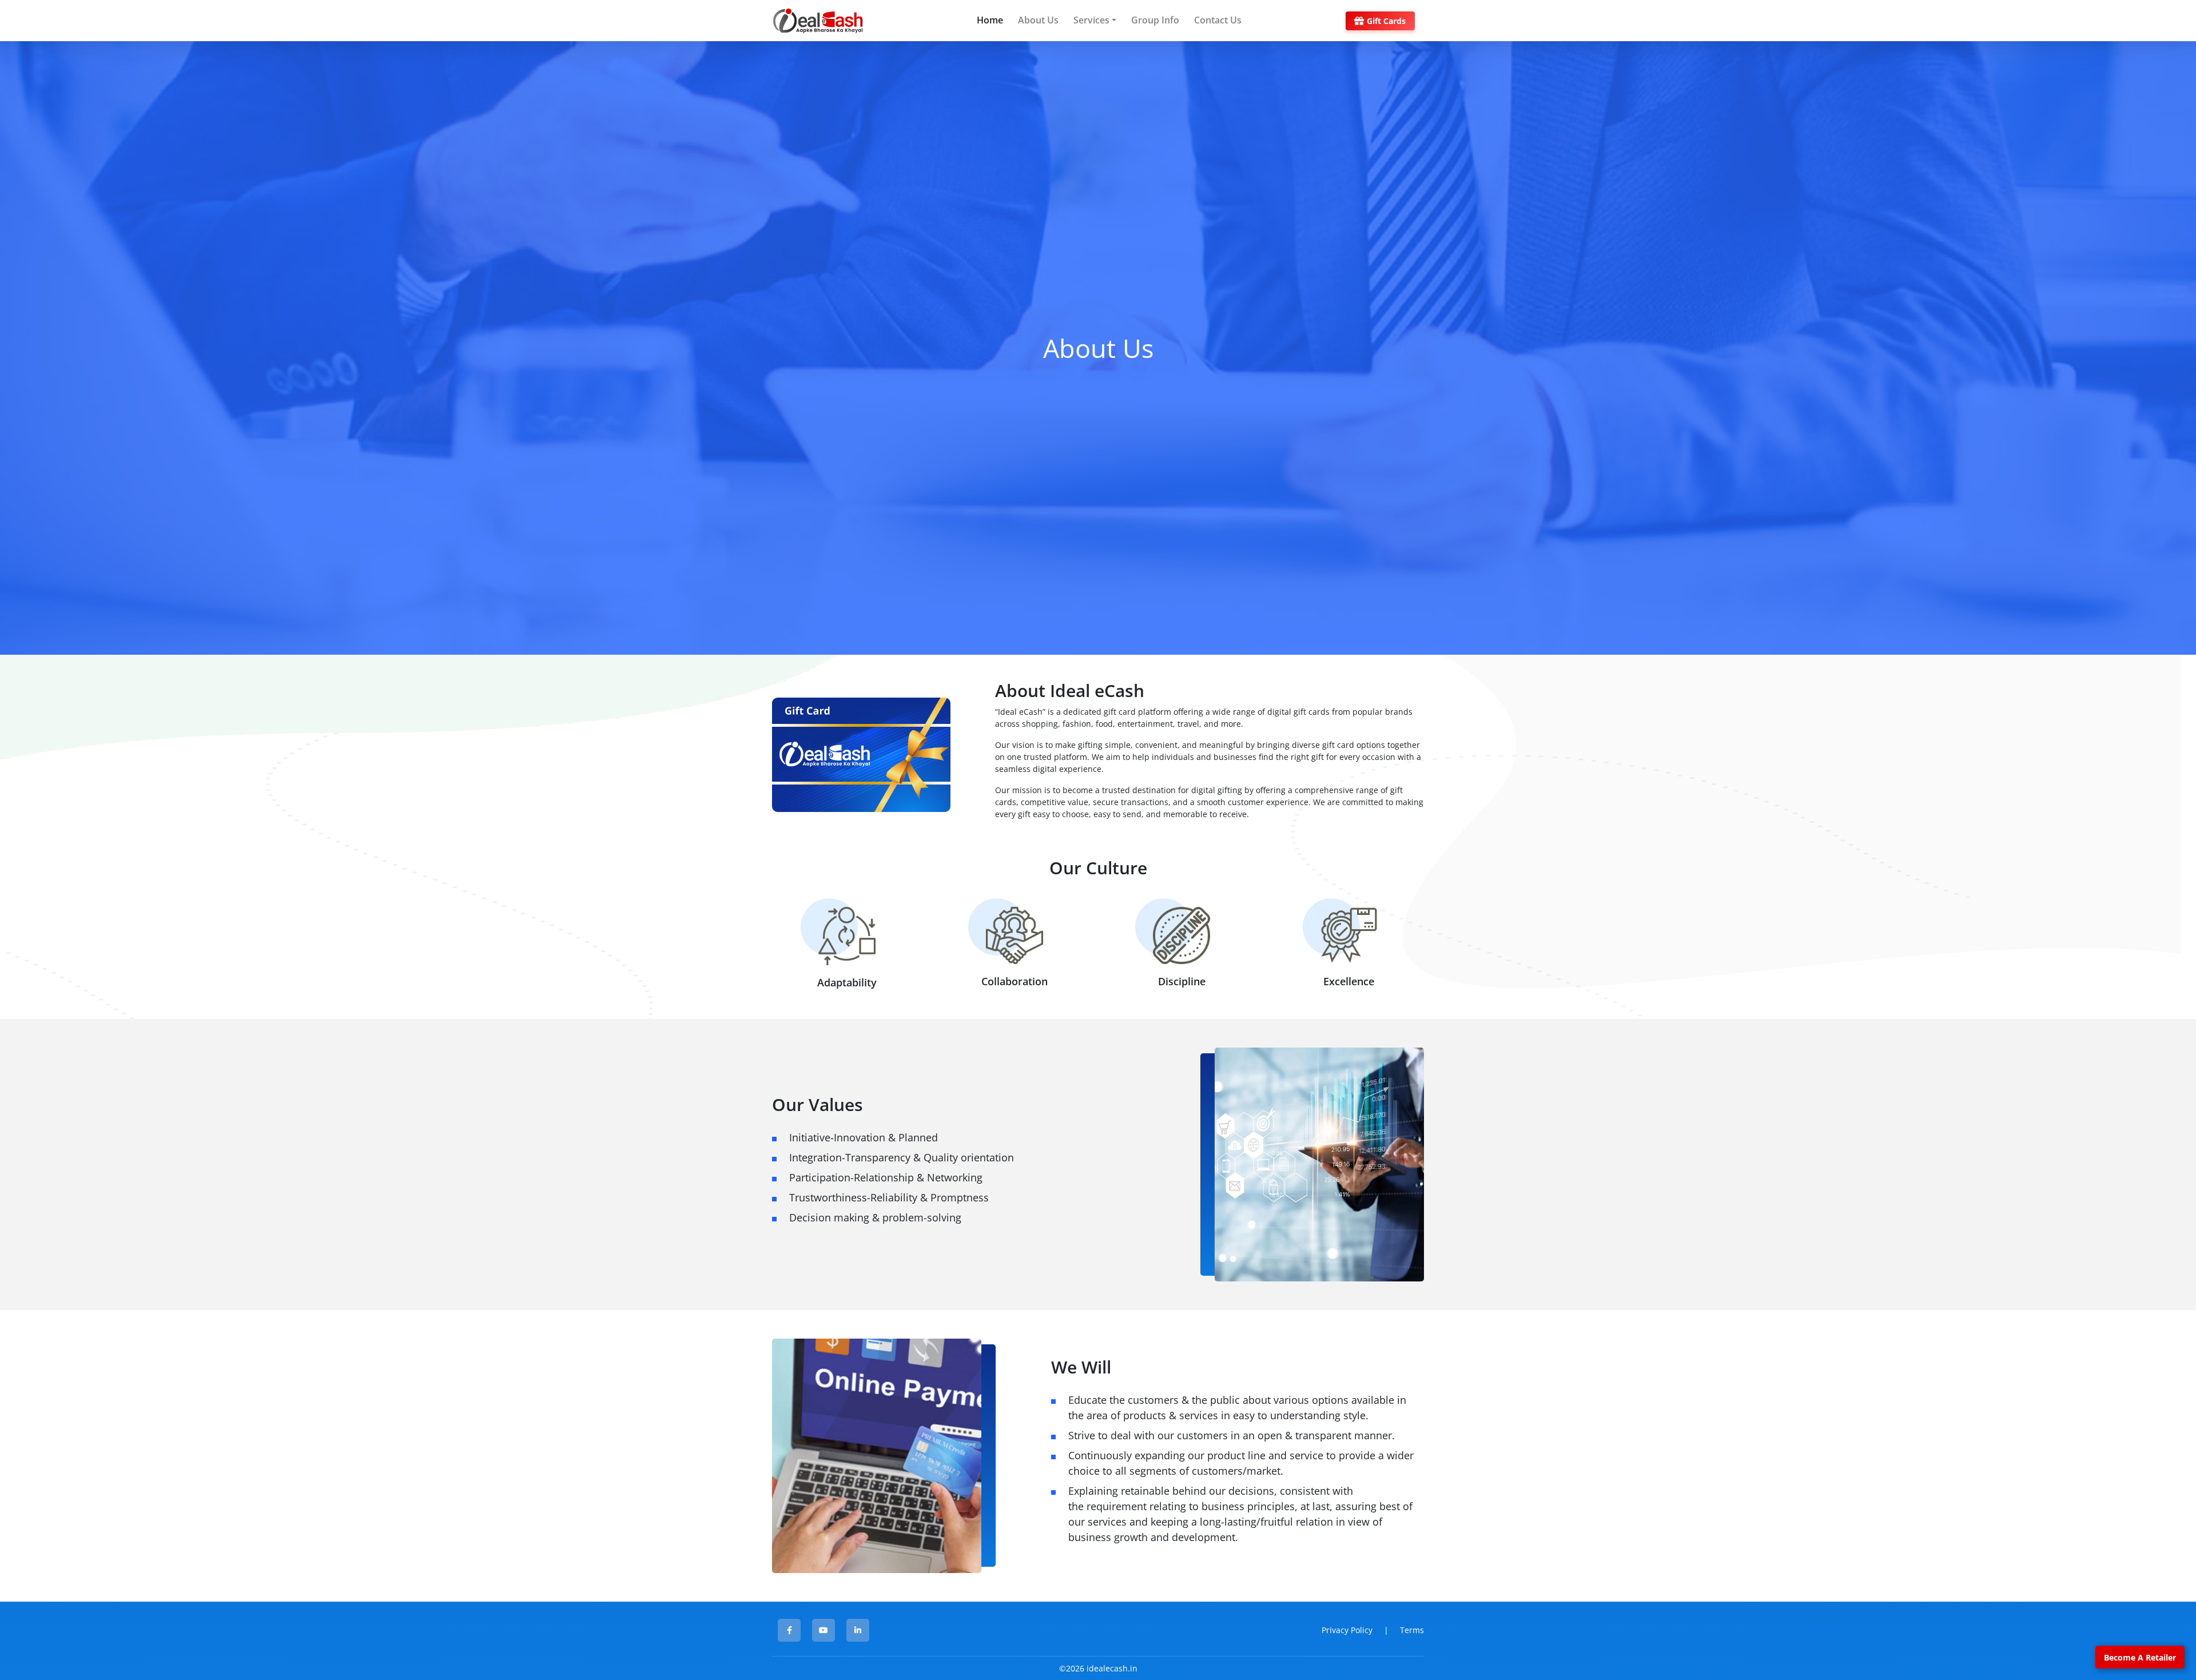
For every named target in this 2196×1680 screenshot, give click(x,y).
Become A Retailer (2140, 1657)
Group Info (1155, 20)
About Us (1038, 20)
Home (990, 20)
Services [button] (1091, 20)
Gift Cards (1386, 21)
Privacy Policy (1347, 1630)
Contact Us (1218, 20)
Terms (1412, 1630)
